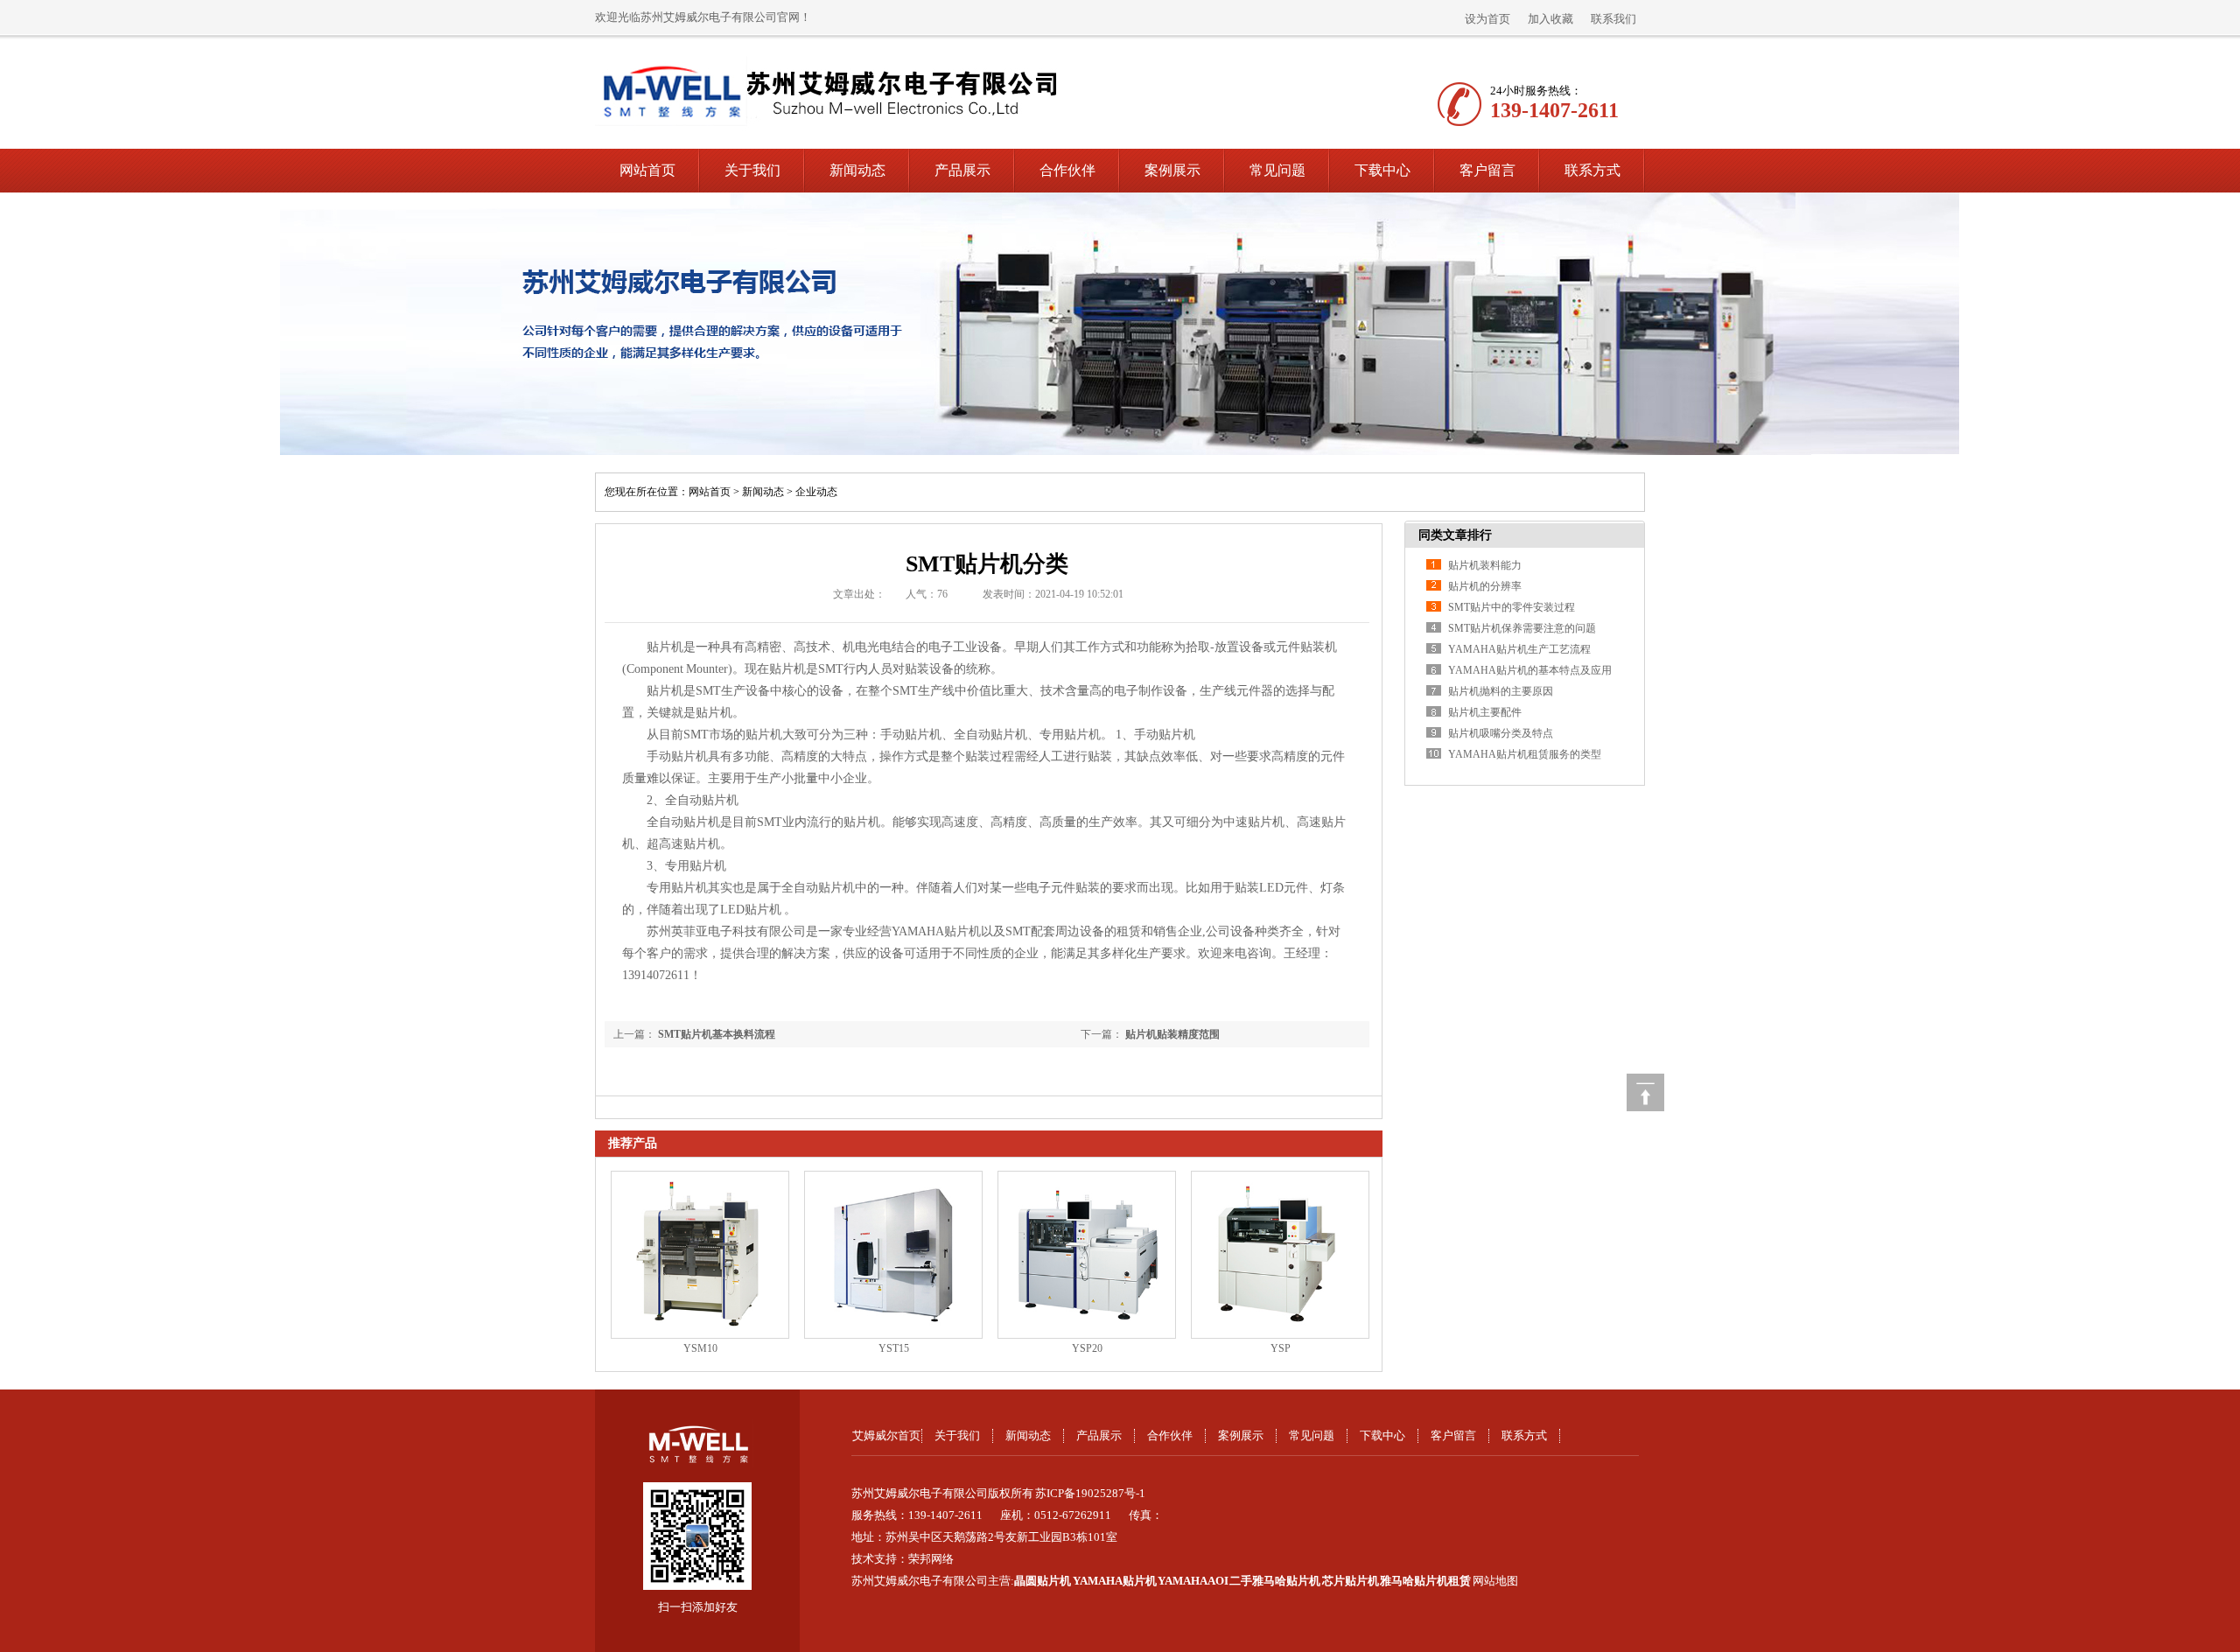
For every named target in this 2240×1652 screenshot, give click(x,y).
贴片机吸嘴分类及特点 (1501, 733)
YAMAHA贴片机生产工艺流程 (1519, 649)
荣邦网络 (931, 1559)
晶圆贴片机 (1043, 1581)
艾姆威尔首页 (886, 1435)
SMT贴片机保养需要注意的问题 (1522, 628)
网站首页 (647, 170)
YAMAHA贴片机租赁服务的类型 (1525, 754)
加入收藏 (1550, 19)
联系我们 (1613, 19)
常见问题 (1277, 170)
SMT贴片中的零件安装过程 (1512, 607)
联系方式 (1592, 170)
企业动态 (816, 492)
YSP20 (1087, 1348)
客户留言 (1487, 170)
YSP (1281, 1348)
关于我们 (752, 170)
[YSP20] (1087, 1255)
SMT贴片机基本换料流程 (717, 1034)
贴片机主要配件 (1485, 712)
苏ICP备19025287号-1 (1090, 1493)
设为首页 (1487, 19)
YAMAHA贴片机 (1115, 1581)
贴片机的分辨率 (1485, 586)
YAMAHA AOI (1193, 1581)
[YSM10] (700, 1255)
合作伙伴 (1067, 170)
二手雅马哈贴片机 (1275, 1581)
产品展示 (962, 170)
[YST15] (893, 1255)
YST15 (894, 1348)
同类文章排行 (1455, 535)
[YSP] (1280, 1255)
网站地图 (1495, 1581)
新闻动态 (857, 170)
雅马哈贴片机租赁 (1425, 1581)
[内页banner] (1120, 324)
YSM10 (700, 1348)
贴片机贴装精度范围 (1172, 1034)
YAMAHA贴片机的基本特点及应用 (1530, 670)
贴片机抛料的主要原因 (1501, 691)
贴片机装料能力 (1485, 565)
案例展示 (1172, 170)
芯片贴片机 (1351, 1581)
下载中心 (1382, 170)
